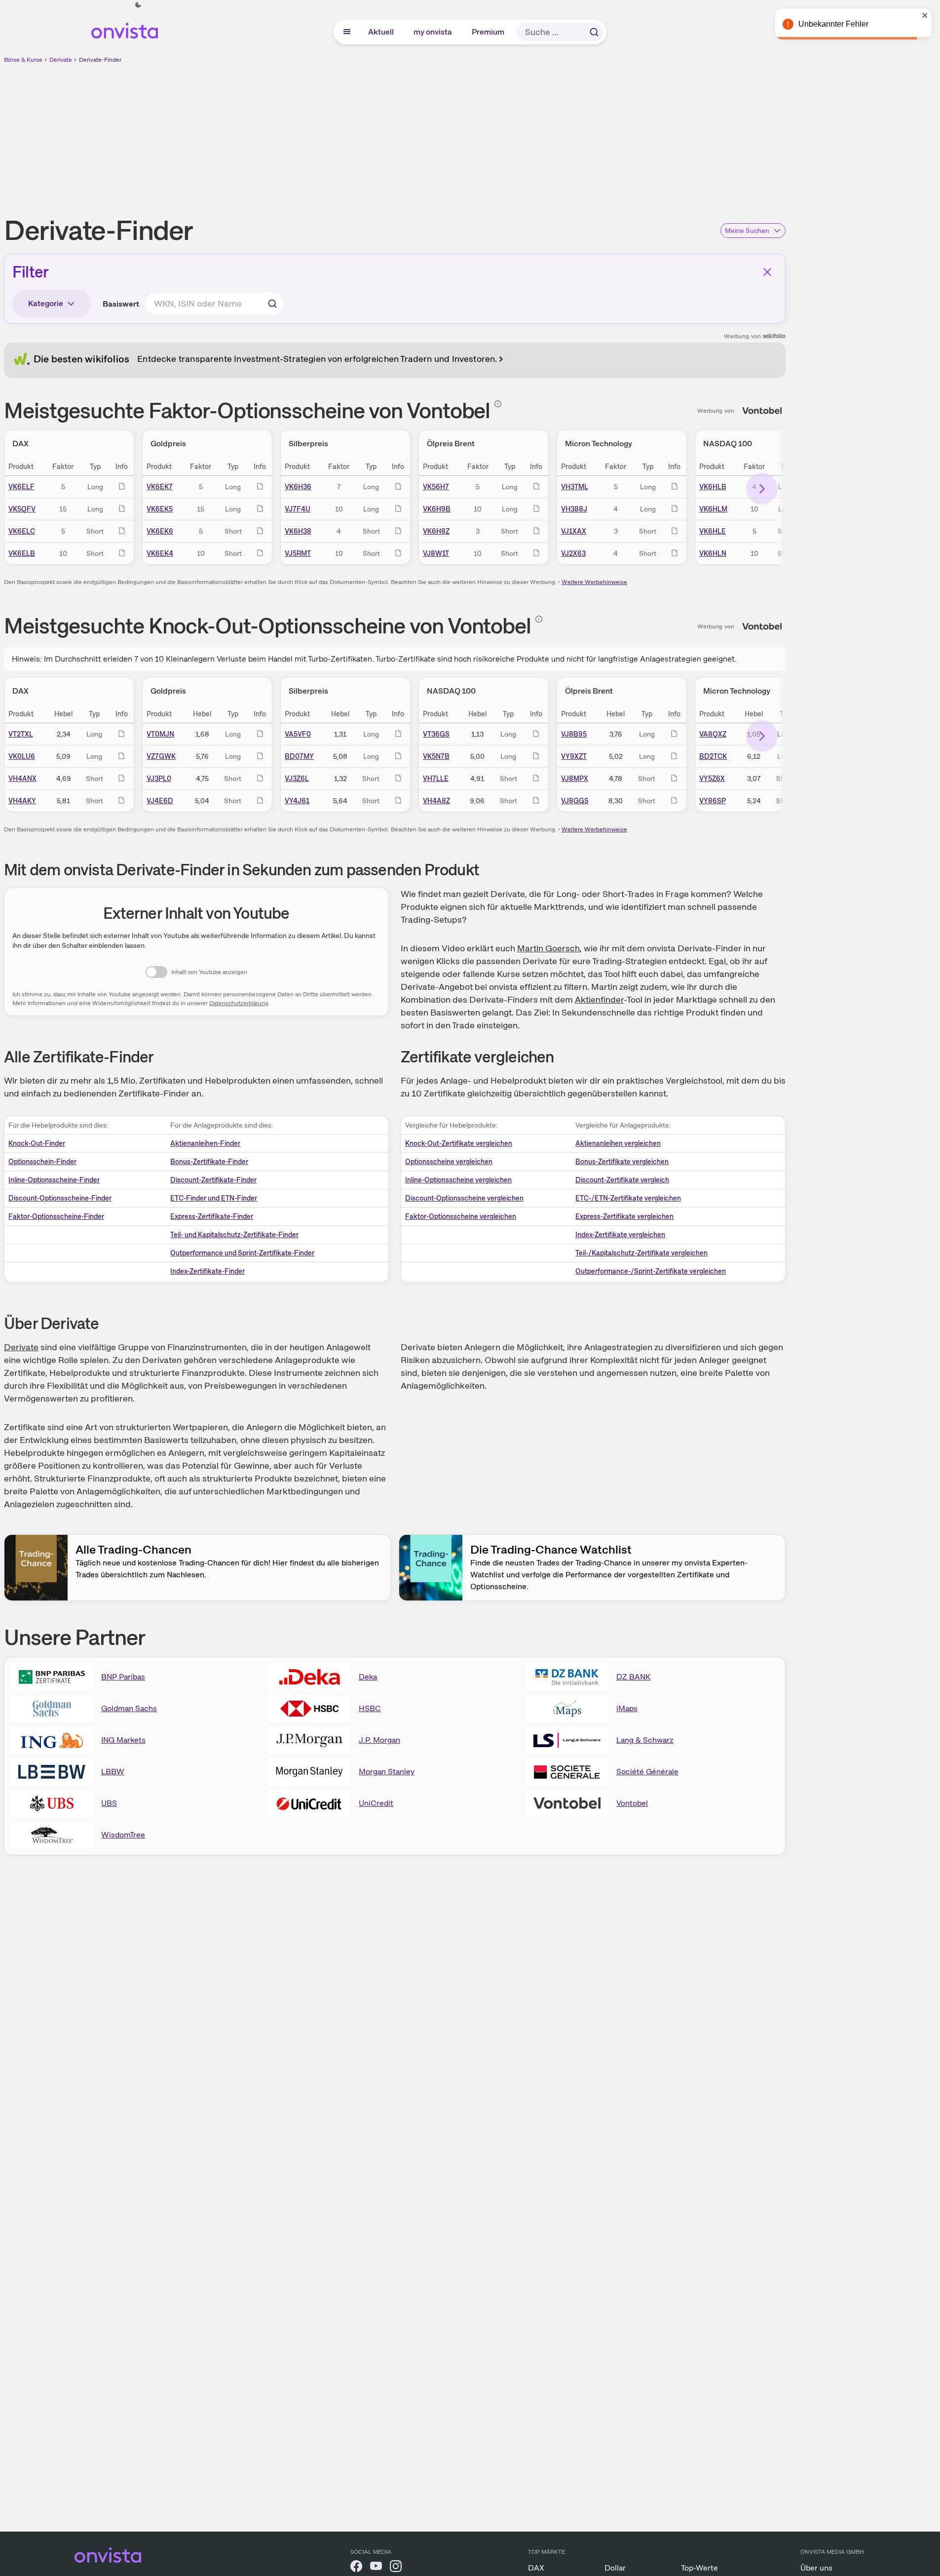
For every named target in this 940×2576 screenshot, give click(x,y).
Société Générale (647, 1772)
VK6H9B (437, 509)
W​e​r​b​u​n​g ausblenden (480, 134)
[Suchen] (594, 32)
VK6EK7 (160, 487)
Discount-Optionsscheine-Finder (60, 1198)
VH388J (574, 509)
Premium (489, 32)
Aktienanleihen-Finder (205, 1143)
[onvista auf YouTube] (376, 2568)
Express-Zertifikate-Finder (212, 1216)
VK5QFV (22, 509)
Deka (368, 1677)
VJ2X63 (573, 553)
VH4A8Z (436, 801)
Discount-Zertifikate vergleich (622, 1180)
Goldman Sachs (129, 1708)
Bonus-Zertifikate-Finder (209, 1162)
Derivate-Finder (100, 60)
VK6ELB (22, 553)
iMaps (627, 1708)
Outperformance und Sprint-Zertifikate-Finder (242, 1253)
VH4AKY (22, 801)
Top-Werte (699, 2568)
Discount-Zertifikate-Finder (213, 1180)
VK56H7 (436, 487)
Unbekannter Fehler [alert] (833, 24)
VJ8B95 (574, 734)
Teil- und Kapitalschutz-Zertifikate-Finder (234, 1235)
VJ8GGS (575, 801)
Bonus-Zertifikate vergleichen (622, 1162)
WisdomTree (123, 1835)
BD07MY (299, 756)
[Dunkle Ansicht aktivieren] (138, 5)
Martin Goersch (548, 948)
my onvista (433, 32)
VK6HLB (713, 487)
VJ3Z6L (297, 779)
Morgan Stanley (387, 1772)
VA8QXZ (713, 734)
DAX (536, 2568)
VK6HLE (713, 531)
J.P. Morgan (379, 1740)
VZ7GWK (161, 756)
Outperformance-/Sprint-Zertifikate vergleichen (651, 1271)
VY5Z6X (712, 779)
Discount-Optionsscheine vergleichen (464, 1198)
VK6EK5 (160, 509)
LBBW (113, 1772)
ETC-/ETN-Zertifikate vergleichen (628, 1198)
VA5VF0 (298, 734)
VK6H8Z (436, 531)
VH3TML (575, 487)
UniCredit (376, 1803)
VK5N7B (436, 756)
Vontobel (632, 1803)
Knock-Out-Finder (37, 1143)
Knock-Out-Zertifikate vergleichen (459, 1143)
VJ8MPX (575, 779)
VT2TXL (21, 734)
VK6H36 (298, 487)
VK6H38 (298, 531)
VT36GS (436, 734)
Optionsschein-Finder (42, 1162)
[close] (925, 15)
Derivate (61, 60)
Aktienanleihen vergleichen (618, 1143)
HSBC (370, 1708)
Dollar (615, 2568)
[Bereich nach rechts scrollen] (762, 489)
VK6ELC (22, 531)
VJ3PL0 (159, 779)
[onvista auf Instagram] (396, 2568)
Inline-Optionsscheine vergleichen (458, 1180)
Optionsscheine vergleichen (449, 1162)
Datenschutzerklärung (239, 1003)
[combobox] (214, 304)
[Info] (498, 404)
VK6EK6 (160, 531)
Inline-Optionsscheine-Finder (54, 1180)
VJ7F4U (298, 509)
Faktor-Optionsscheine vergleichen (461, 1216)
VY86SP (713, 801)
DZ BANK (633, 1677)
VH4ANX (22, 779)
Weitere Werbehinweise (594, 582)
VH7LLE (436, 779)
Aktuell (381, 32)
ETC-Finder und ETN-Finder (214, 1198)
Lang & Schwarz (645, 1740)
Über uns (816, 2568)
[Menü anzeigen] (347, 32)
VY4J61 (297, 801)
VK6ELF (21, 487)
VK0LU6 (22, 756)
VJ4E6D (160, 801)
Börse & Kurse (23, 60)
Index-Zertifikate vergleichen (620, 1235)
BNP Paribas (123, 1677)
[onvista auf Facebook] (356, 2568)
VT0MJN (160, 734)
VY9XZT (574, 756)
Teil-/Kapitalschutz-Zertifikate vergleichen (641, 1253)
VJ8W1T (436, 553)
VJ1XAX (574, 531)
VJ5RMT (298, 553)
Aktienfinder (599, 999)
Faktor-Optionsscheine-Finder (56, 1216)
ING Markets (123, 1740)
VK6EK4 (160, 553)
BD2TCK (713, 756)
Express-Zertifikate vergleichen (624, 1216)
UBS (109, 1803)
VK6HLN (713, 553)
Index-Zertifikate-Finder (207, 1271)
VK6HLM (713, 509)
